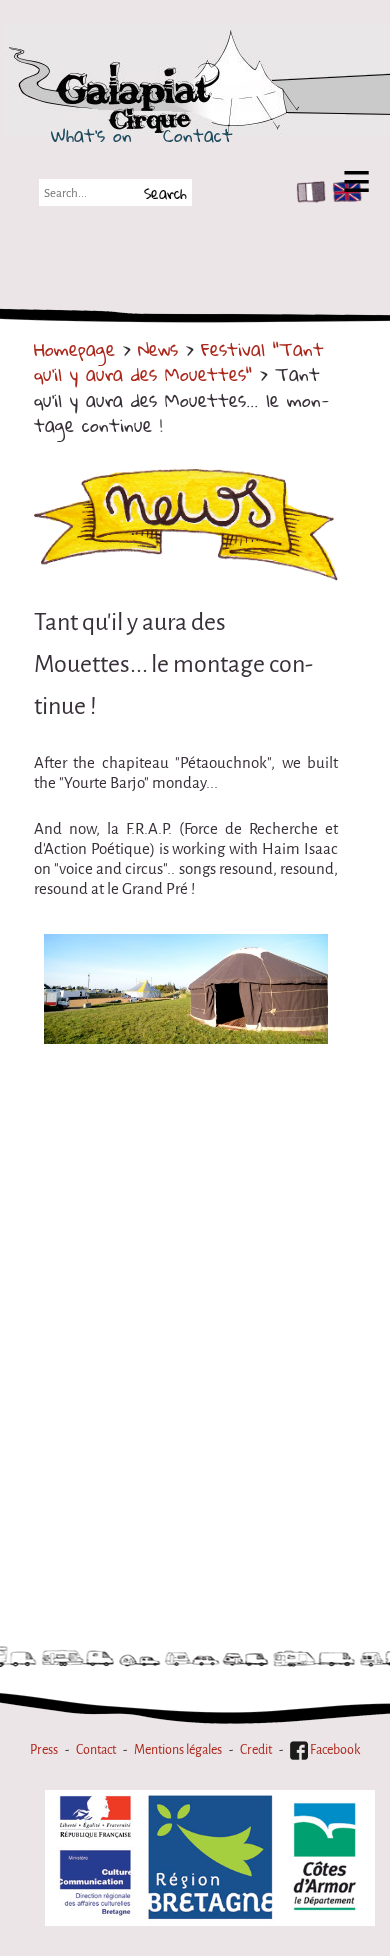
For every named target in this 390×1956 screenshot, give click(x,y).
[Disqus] (186, 1344)
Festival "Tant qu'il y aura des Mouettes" (179, 361)
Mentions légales (178, 1749)
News (158, 349)
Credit (256, 1749)
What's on (91, 135)
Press (44, 1749)
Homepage (74, 349)
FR (306, 192)
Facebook (334, 1749)
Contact (198, 135)
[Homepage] (212, 93)
